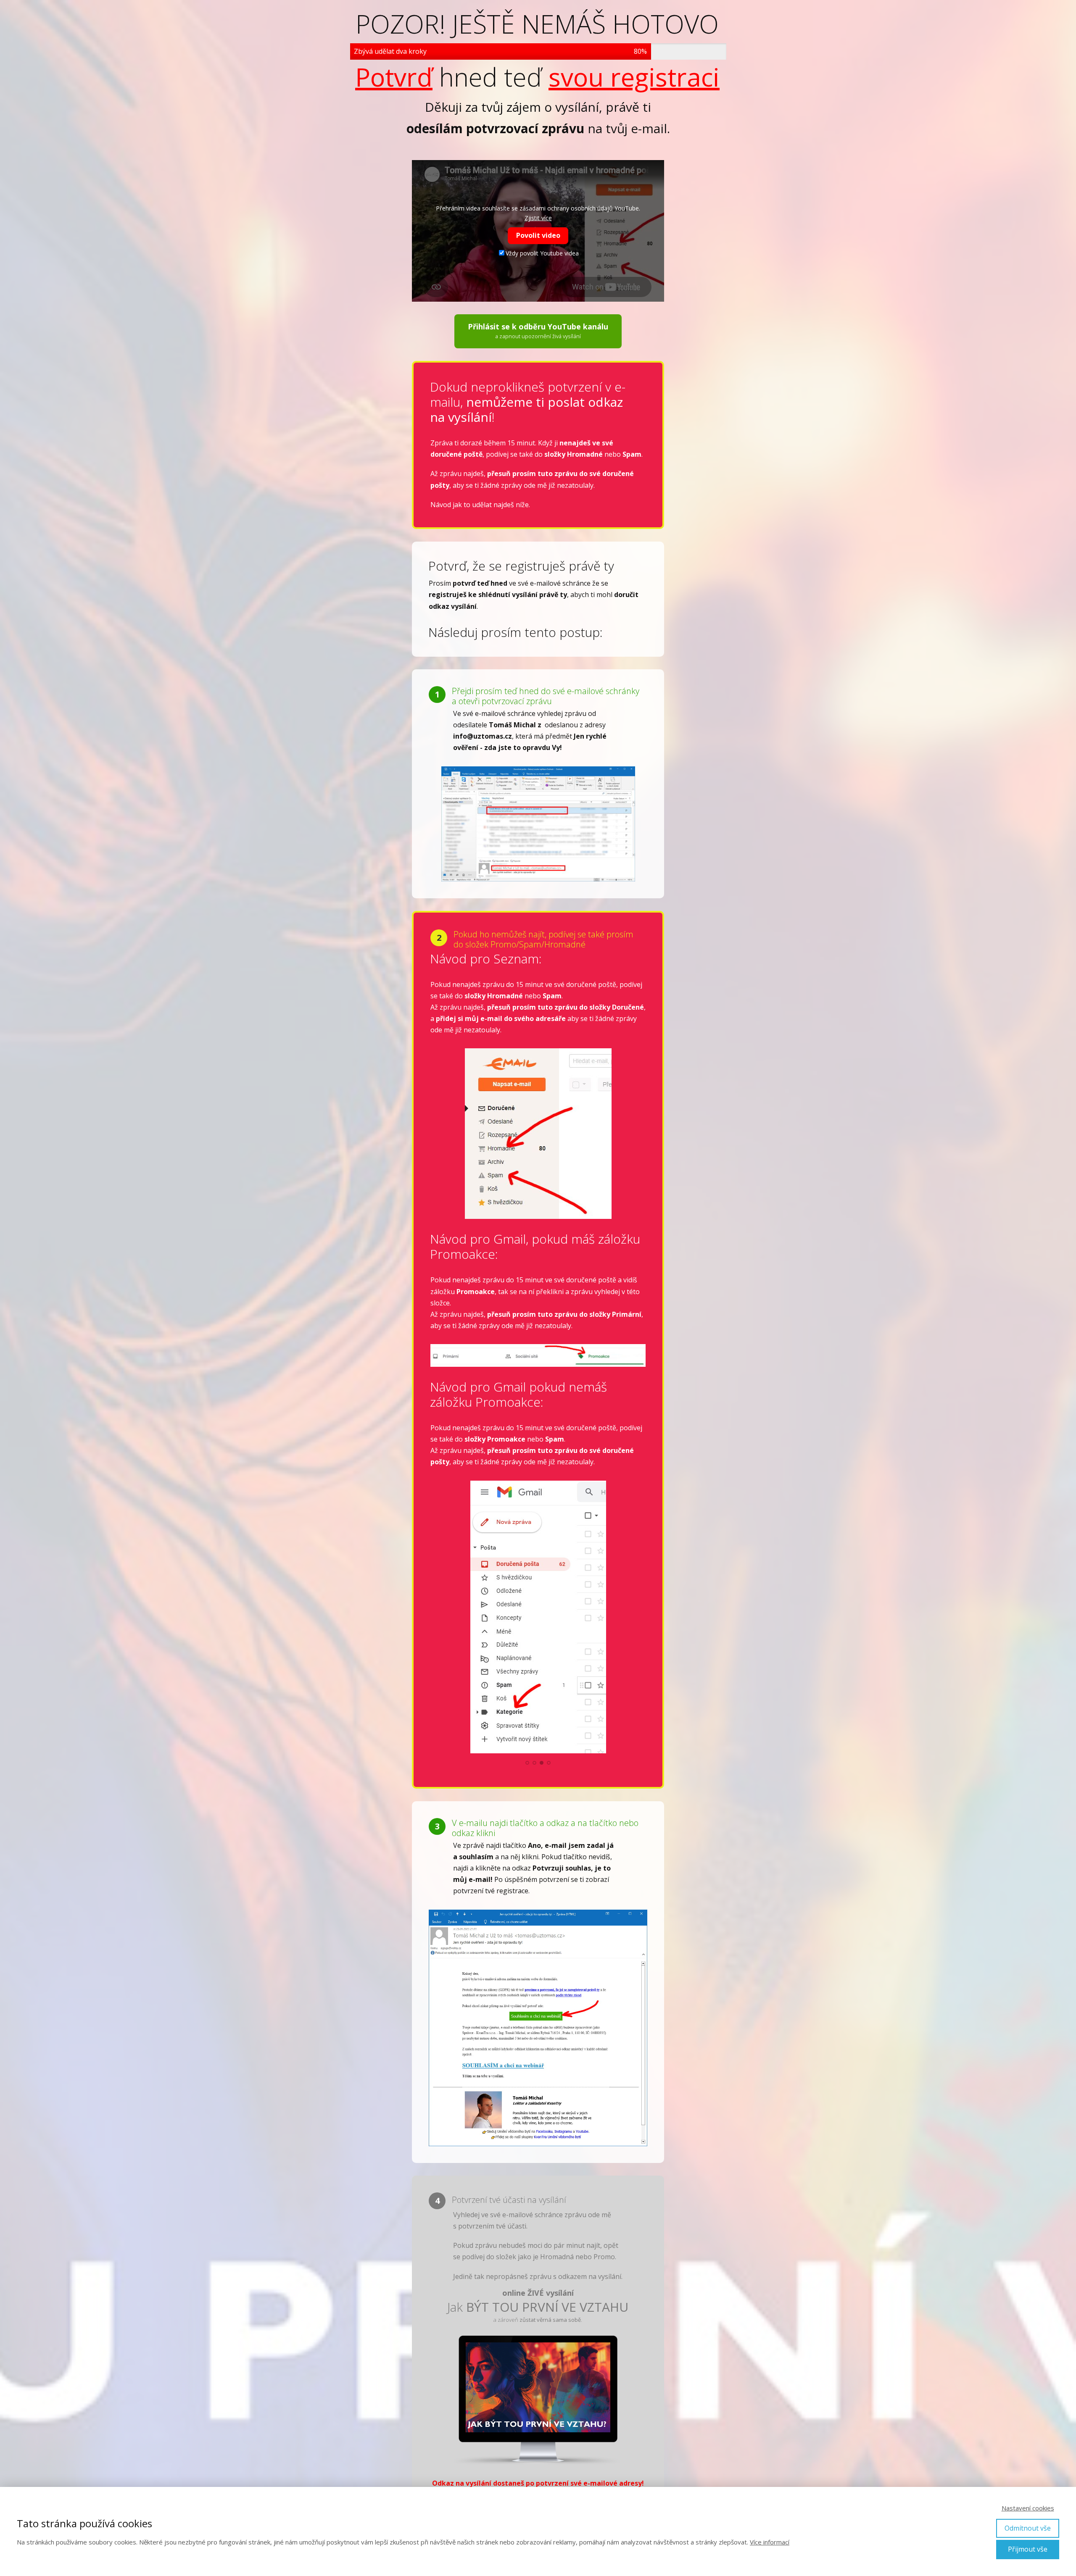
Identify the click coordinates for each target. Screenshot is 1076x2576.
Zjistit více (538, 218)
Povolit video (538, 235)
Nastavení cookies (1028, 2508)
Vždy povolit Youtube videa (542, 253)
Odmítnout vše (1028, 2528)
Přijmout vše (1028, 2549)
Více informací (770, 2542)
